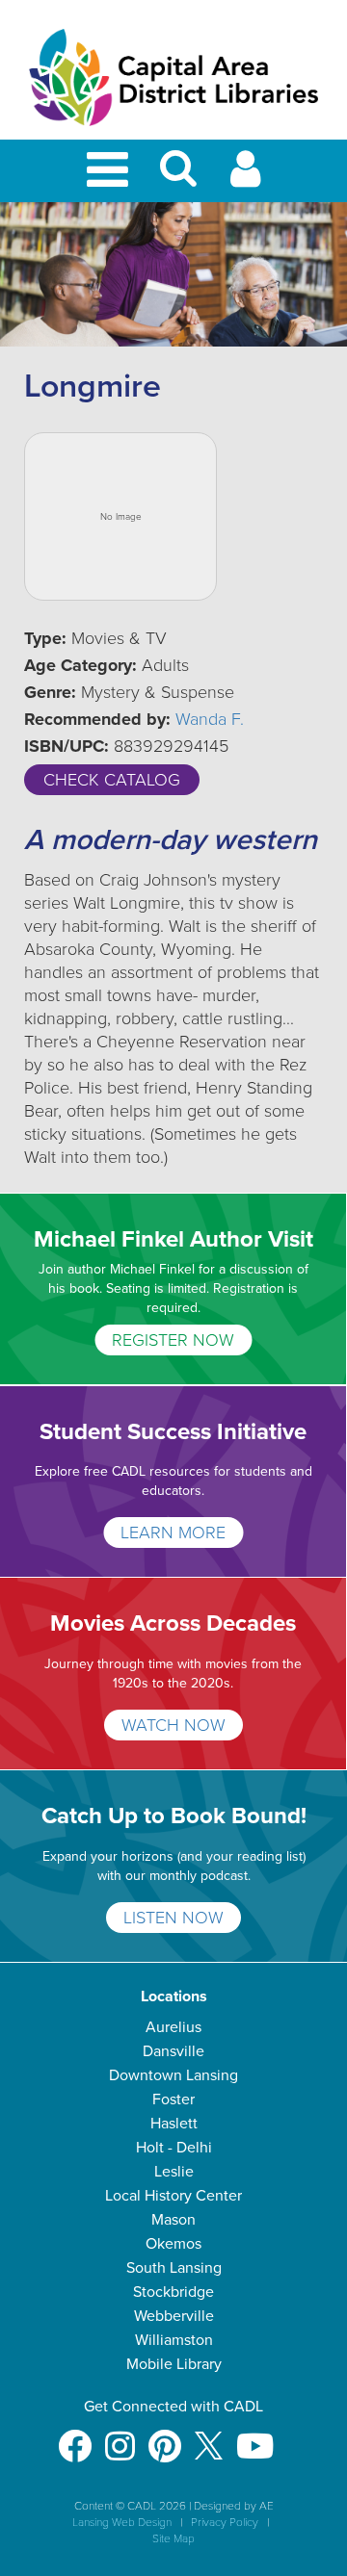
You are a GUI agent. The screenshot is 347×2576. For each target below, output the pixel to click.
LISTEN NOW (173, 1918)
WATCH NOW (173, 1725)
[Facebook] (75, 2437)
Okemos (173, 2244)
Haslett (174, 2124)
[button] (178, 177)
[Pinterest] (165, 2437)
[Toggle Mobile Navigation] (111, 171)
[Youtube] (255, 2437)
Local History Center (173, 2196)
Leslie (174, 2172)
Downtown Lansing (173, 2075)
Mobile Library (174, 2364)
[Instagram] (120, 2437)
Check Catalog (112, 780)
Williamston (174, 2340)
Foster (173, 2099)
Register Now (173, 1340)
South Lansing (174, 2268)
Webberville (174, 2316)
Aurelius (173, 2027)
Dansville (173, 2051)
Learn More (173, 1533)
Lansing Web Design (122, 2522)
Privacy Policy (225, 2522)
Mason (173, 2220)
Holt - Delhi (174, 2148)
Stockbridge (173, 2292)
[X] (209, 2437)
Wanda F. (210, 719)
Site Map (173, 2538)
